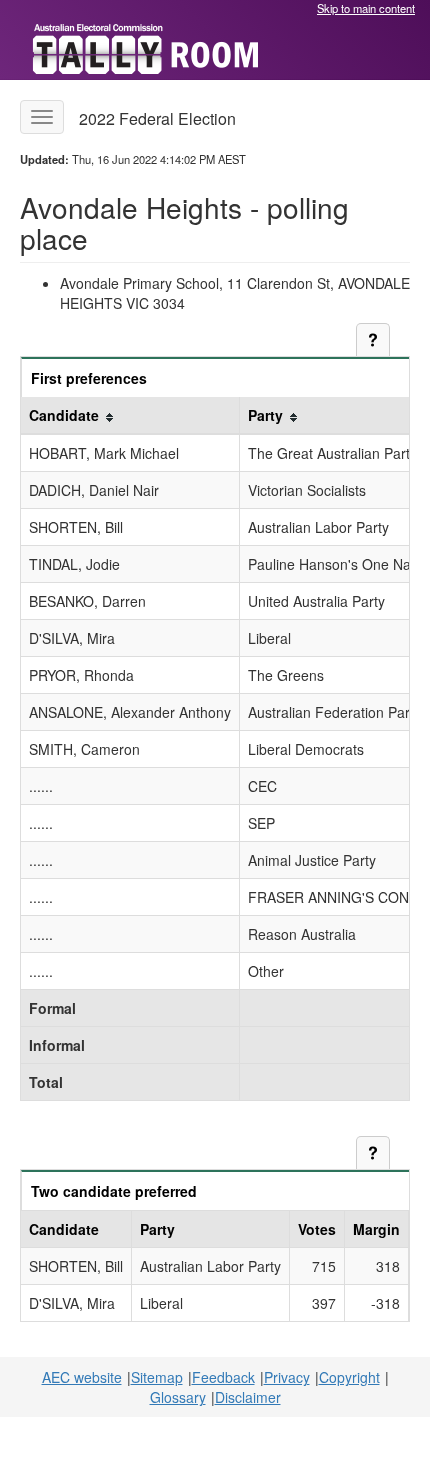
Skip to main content (366, 8)
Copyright (349, 1377)
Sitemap (157, 1377)
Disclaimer (248, 1397)
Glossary (178, 1397)
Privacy (287, 1377)
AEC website (82, 1377)
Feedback (223, 1377)
